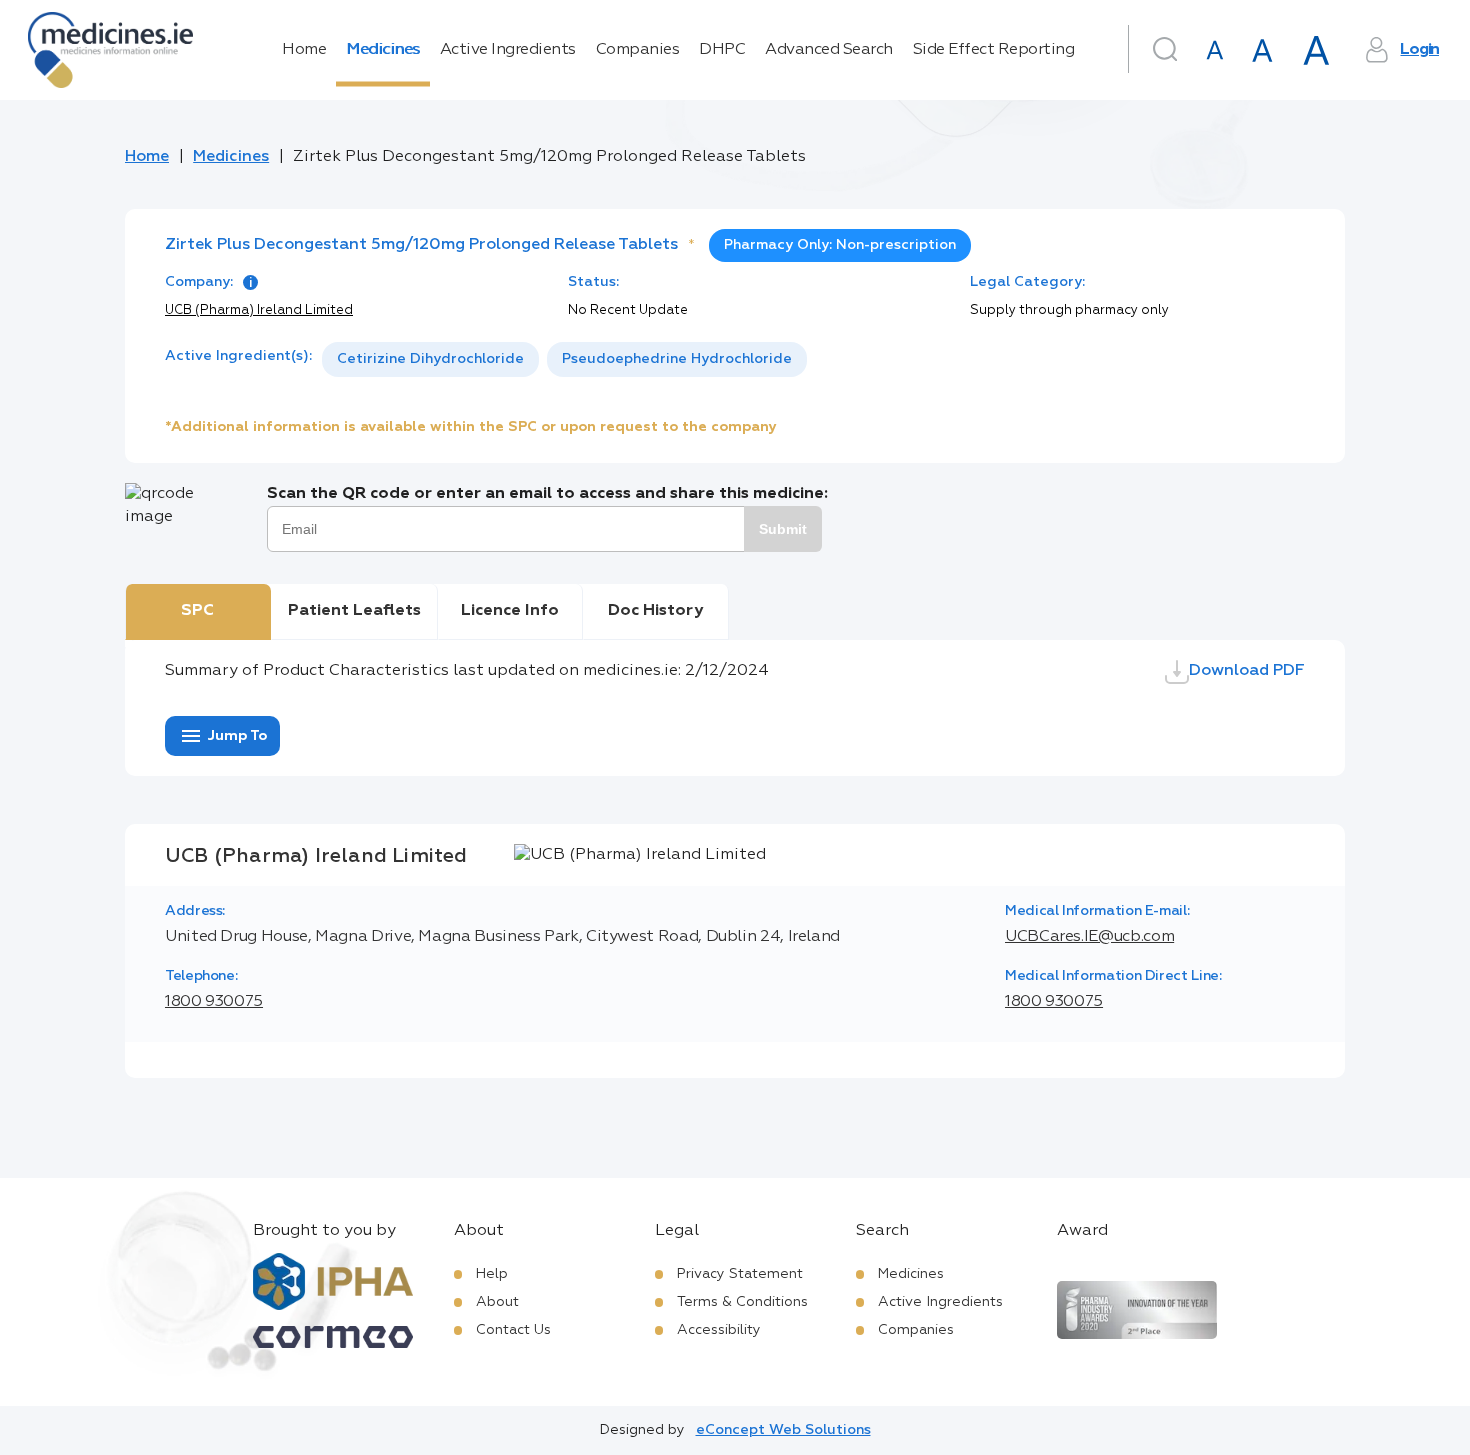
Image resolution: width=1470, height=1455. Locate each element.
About (497, 1302)
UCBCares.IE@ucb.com (1089, 937)
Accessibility (719, 1330)
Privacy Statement (740, 1274)
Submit (783, 529)
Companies (638, 50)
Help (492, 1274)
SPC (197, 611)
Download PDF (1247, 671)
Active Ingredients (508, 50)
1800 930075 (214, 1002)
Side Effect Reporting (994, 50)
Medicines (383, 50)
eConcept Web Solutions (783, 1430)
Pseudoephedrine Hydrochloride (677, 359)
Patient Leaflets (354, 611)
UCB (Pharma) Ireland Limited (259, 310)
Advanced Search (829, 50)
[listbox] (564, 359)
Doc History (655, 611)
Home (304, 50)
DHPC (722, 50)
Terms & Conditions (742, 1302)
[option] (430, 359)
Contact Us (513, 1330)
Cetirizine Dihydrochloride (430, 359)
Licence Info (510, 611)
